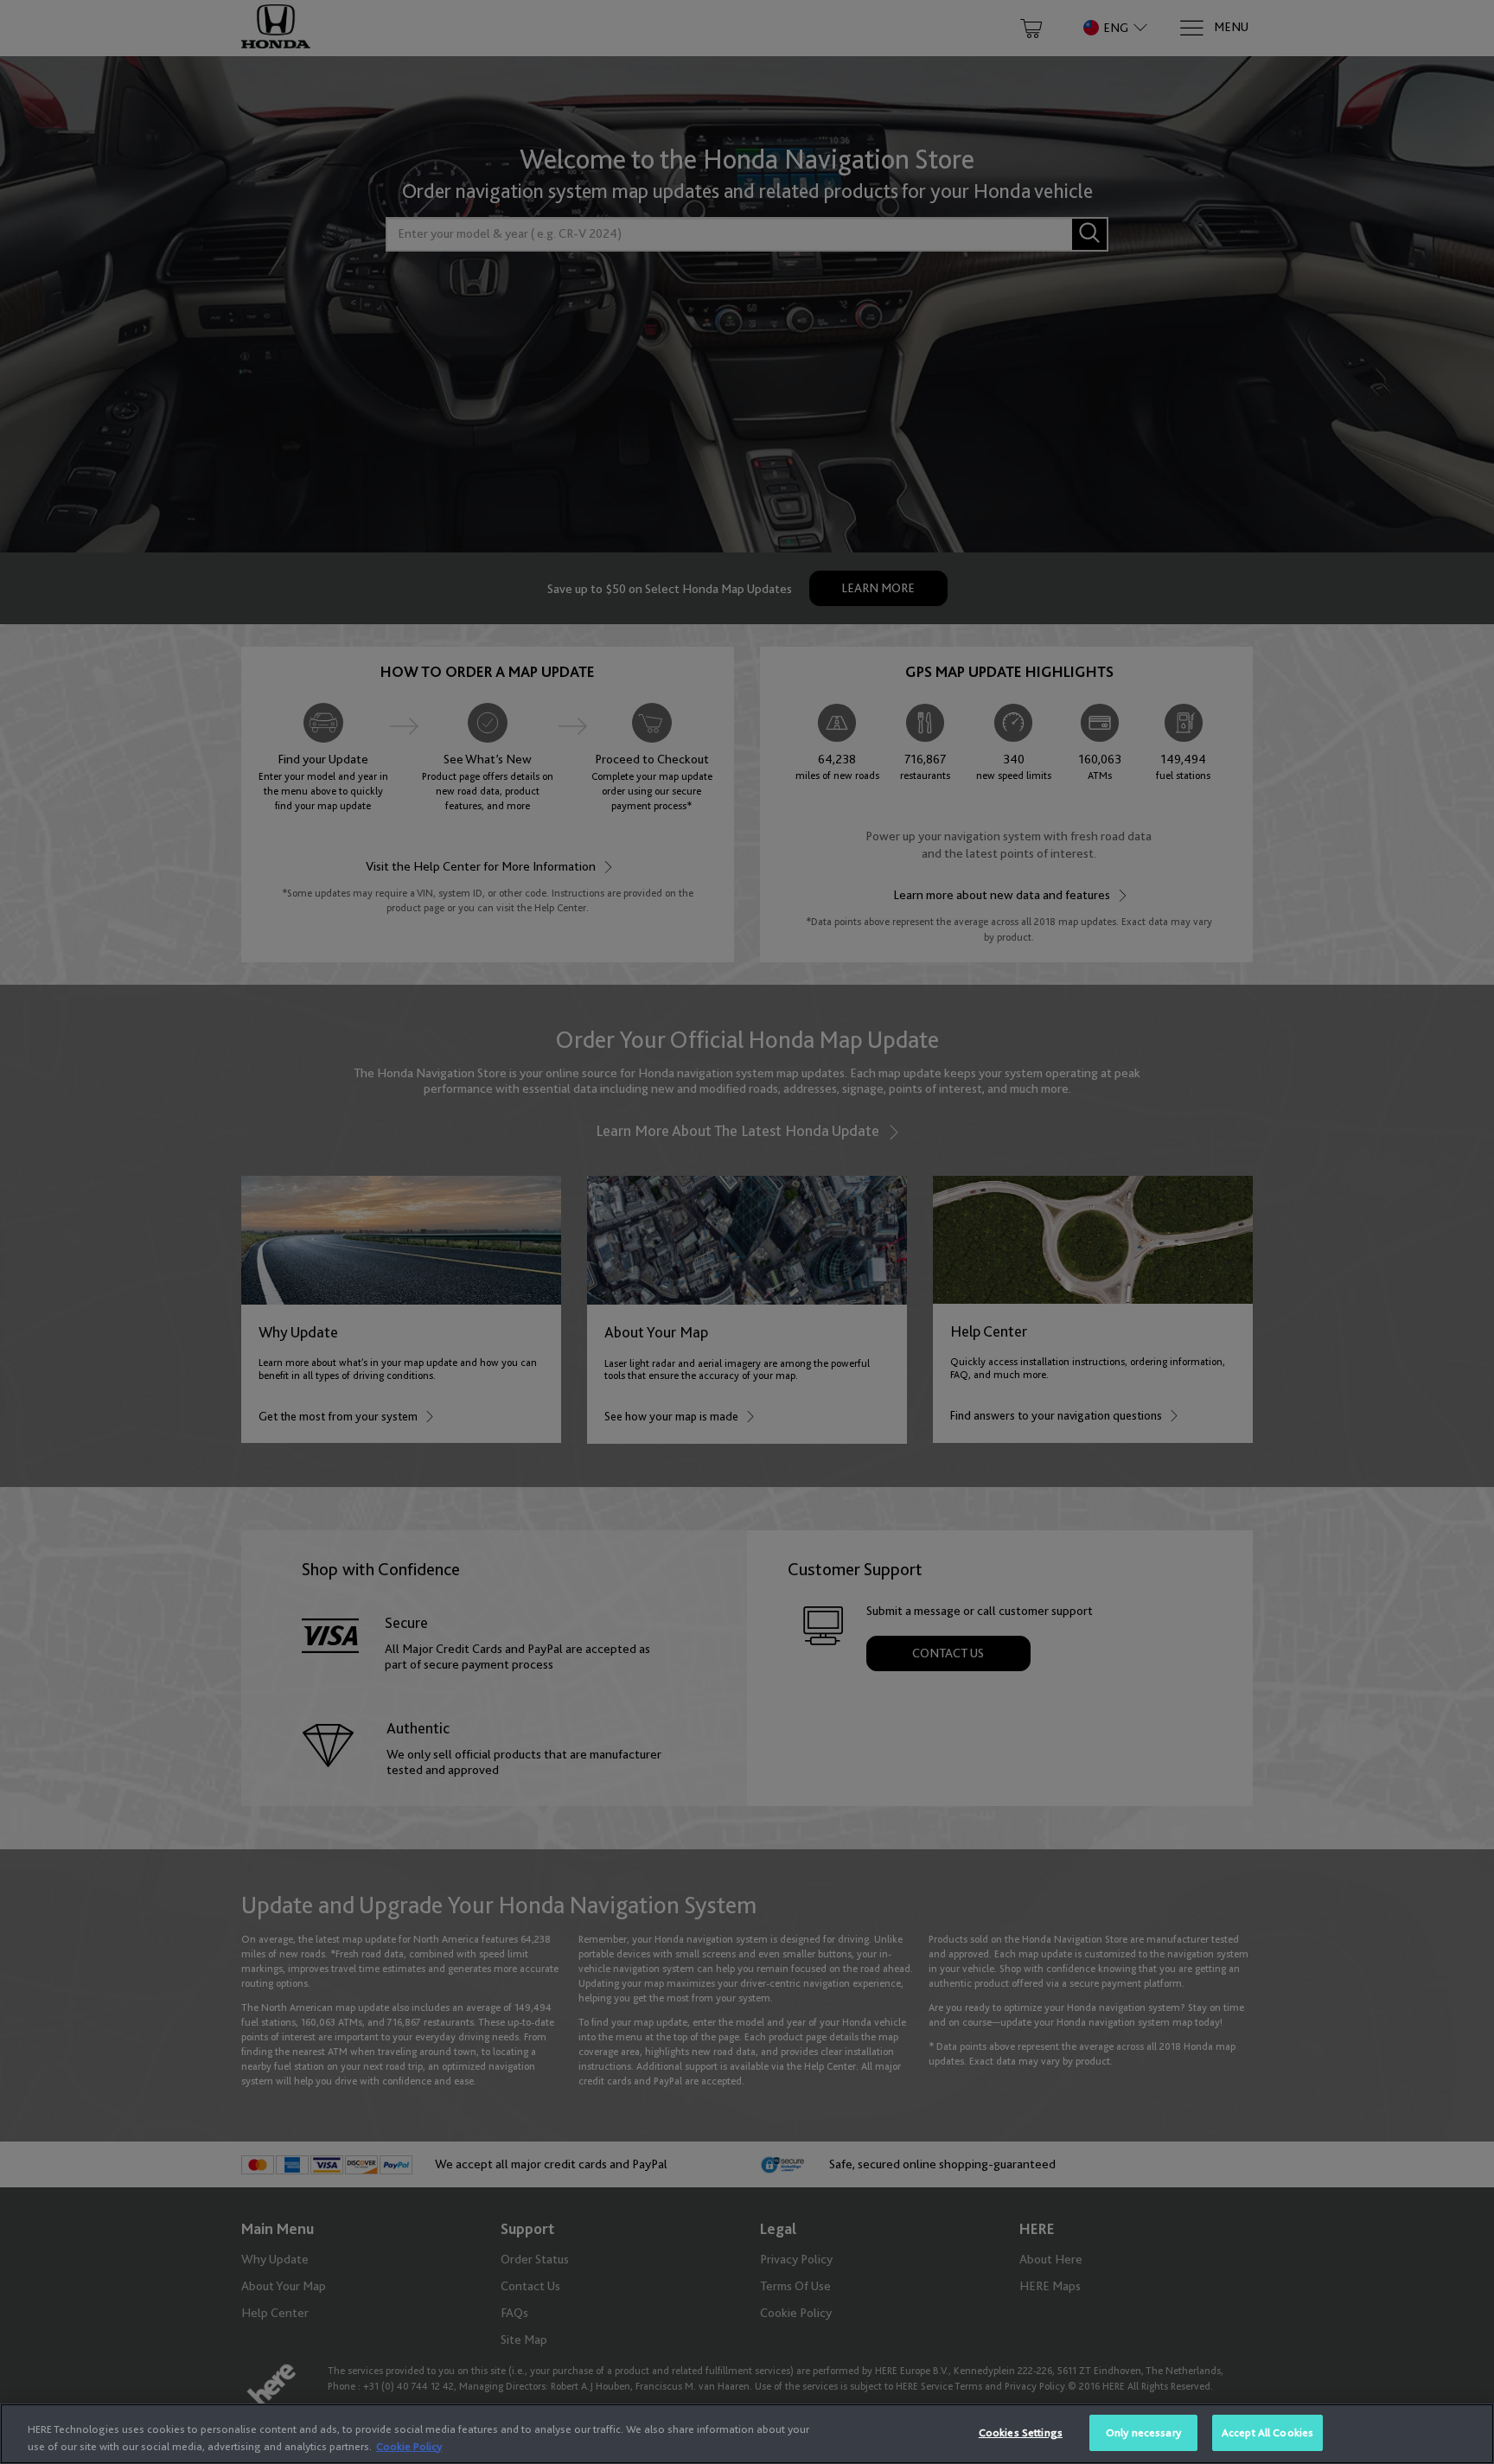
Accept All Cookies (1267, 2432)
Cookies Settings (1021, 2432)
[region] (747, 2434)
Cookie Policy (409, 2446)
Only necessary (1143, 2432)
